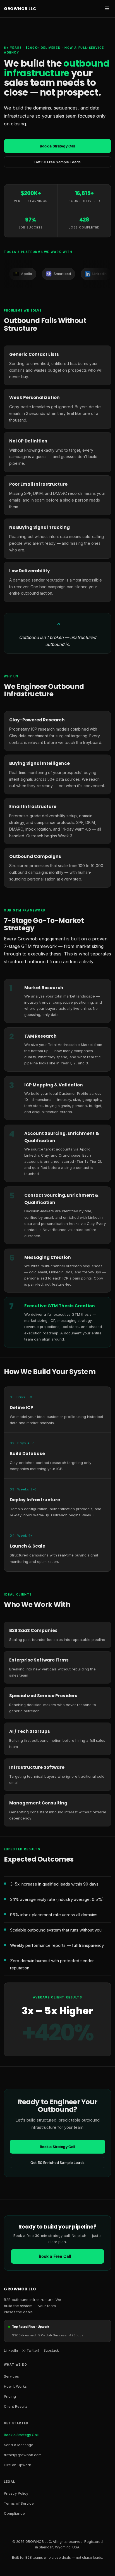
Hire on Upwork (17, 2465)
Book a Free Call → (58, 2256)
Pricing (10, 2396)
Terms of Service (19, 2503)
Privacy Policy (16, 2493)
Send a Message (19, 2445)
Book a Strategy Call (58, 146)
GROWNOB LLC (20, 9)
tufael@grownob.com (23, 2455)
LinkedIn (11, 2350)
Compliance (14, 2513)
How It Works (15, 2386)
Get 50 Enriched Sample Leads (57, 2163)
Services (11, 2376)
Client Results (16, 2406)
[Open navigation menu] (107, 9)
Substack (51, 2350)
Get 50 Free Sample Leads (57, 162)
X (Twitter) (31, 2350)
